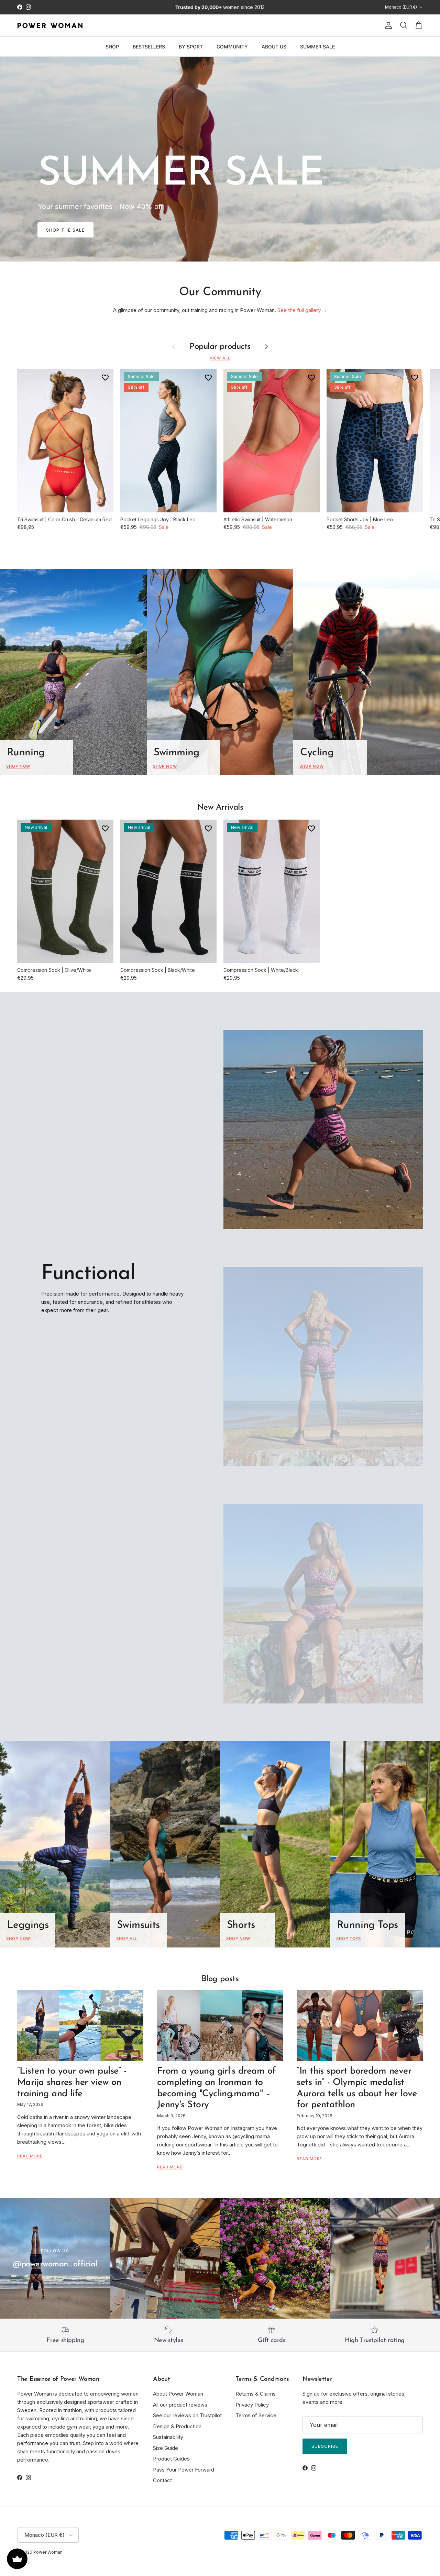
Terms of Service (256, 2415)
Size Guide (166, 2448)
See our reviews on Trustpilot (187, 2415)
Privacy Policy (252, 2405)
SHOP (112, 46)
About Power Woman (178, 2394)
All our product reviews (180, 2405)
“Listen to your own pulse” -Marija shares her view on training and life (72, 2083)
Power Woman (48, 2552)
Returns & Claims (256, 2394)
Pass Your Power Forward (184, 2470)
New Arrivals (220, 808)
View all (220, 358)
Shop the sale (65, 230)
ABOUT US (274, 46)
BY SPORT (191, 46)
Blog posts (220, 1979)
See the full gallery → (302, 310)
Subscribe (325, 2446)
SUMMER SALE (317, 46)
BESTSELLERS (149, 46)
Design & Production (177, 2426)
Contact (162, 2480)
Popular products (220, 347)
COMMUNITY (232, 46)
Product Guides (171, 2459)
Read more (30, 2156)
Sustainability (168, 2437)
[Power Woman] (50, 25)
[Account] (387, 25)
